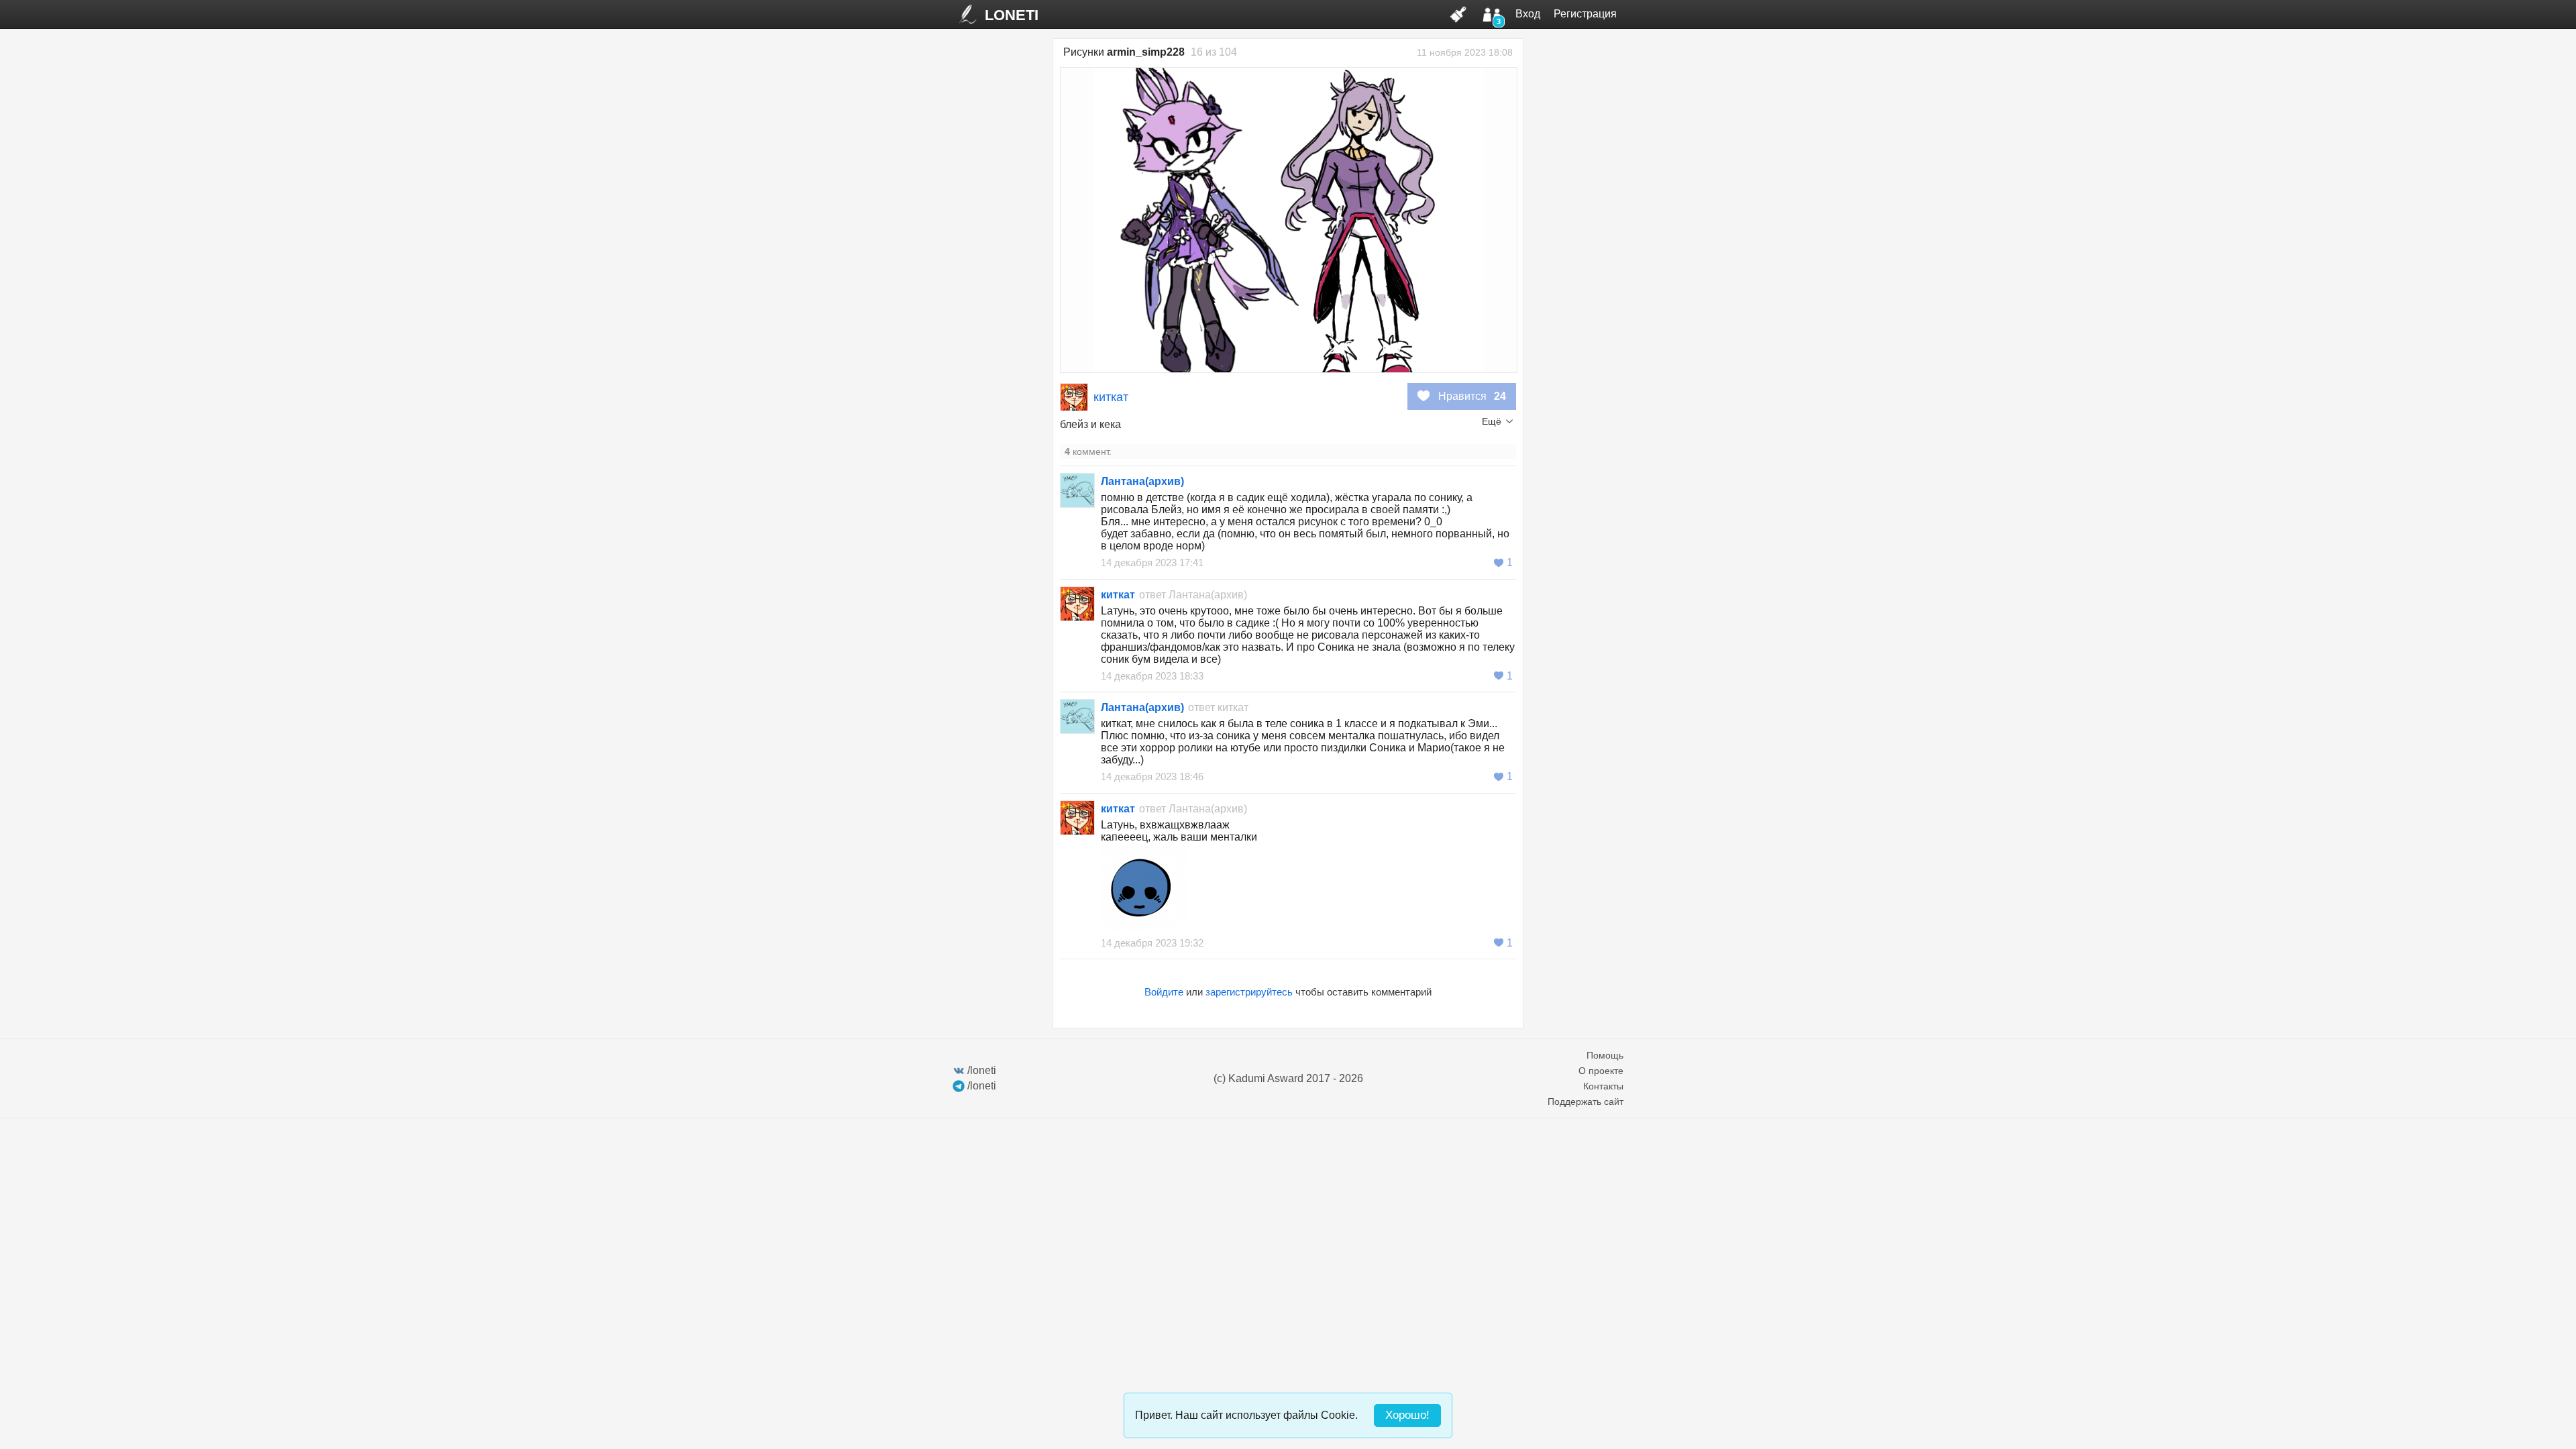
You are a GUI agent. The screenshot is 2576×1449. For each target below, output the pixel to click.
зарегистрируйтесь (1249, 992)
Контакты (1603, 1086)
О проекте (1601, 1071)
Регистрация (1585, 14)
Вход (1528, 14)
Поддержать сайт (1586, 1102)
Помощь (1605, 1055)
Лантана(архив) (1142, 481)
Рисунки (1124, 52)
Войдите (1164, 992)
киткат (1111, 397)
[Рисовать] (1458, 14)
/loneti (982, 1070)
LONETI (1012, 15)
